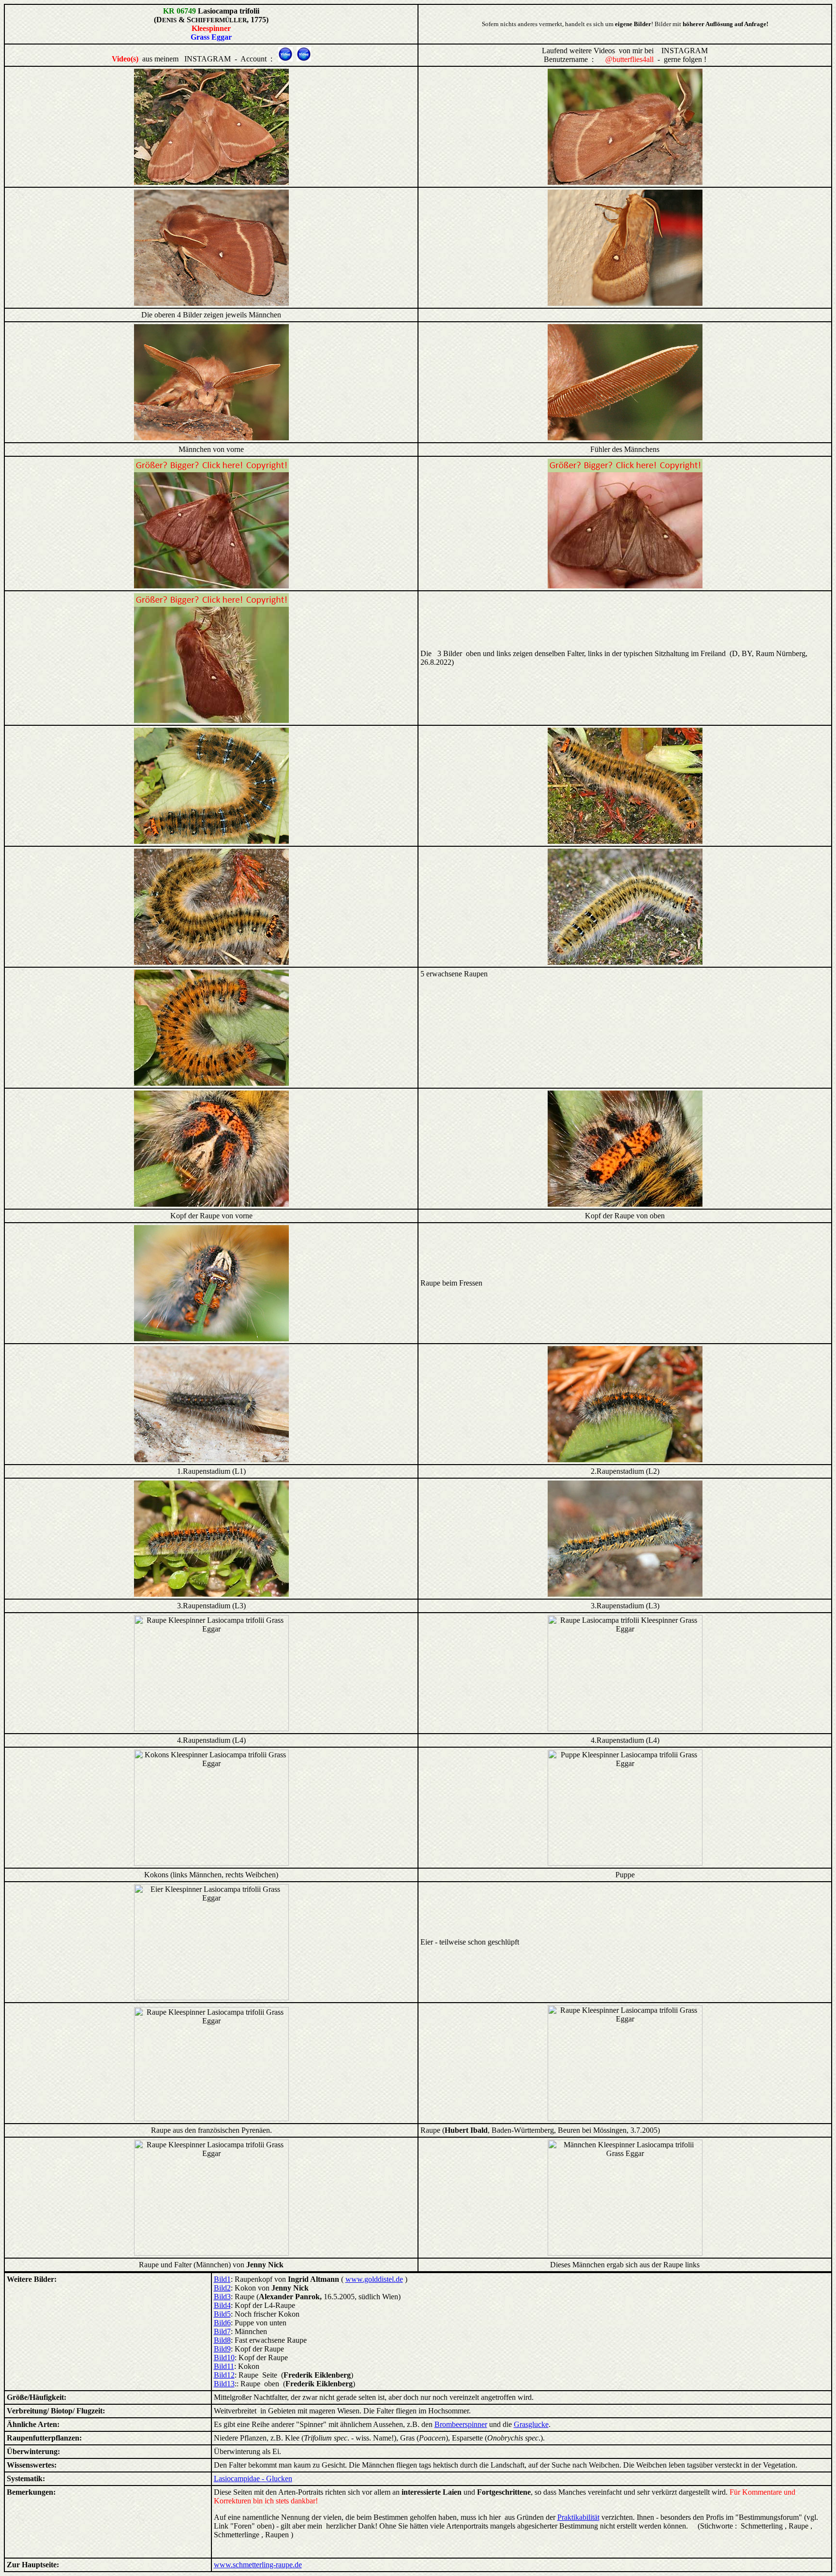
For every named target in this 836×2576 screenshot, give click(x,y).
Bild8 (222, 2340)
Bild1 (222, 2279)
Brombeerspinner (461, 2424)
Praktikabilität (578, 2517)
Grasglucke (531, 2424)
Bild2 (222, 2288)
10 (231, 2358)
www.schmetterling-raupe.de (258, 2565)
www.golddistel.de (374, 2279)
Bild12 (224, 2375)
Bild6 (222, 2323)
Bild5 (222, 2314)
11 (231, 2366)
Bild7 (222, 2331)
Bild (220, 2349)
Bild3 (222, 2297)
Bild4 (222, 2305)
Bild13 (224, 2384)
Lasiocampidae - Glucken (253, 2479)
